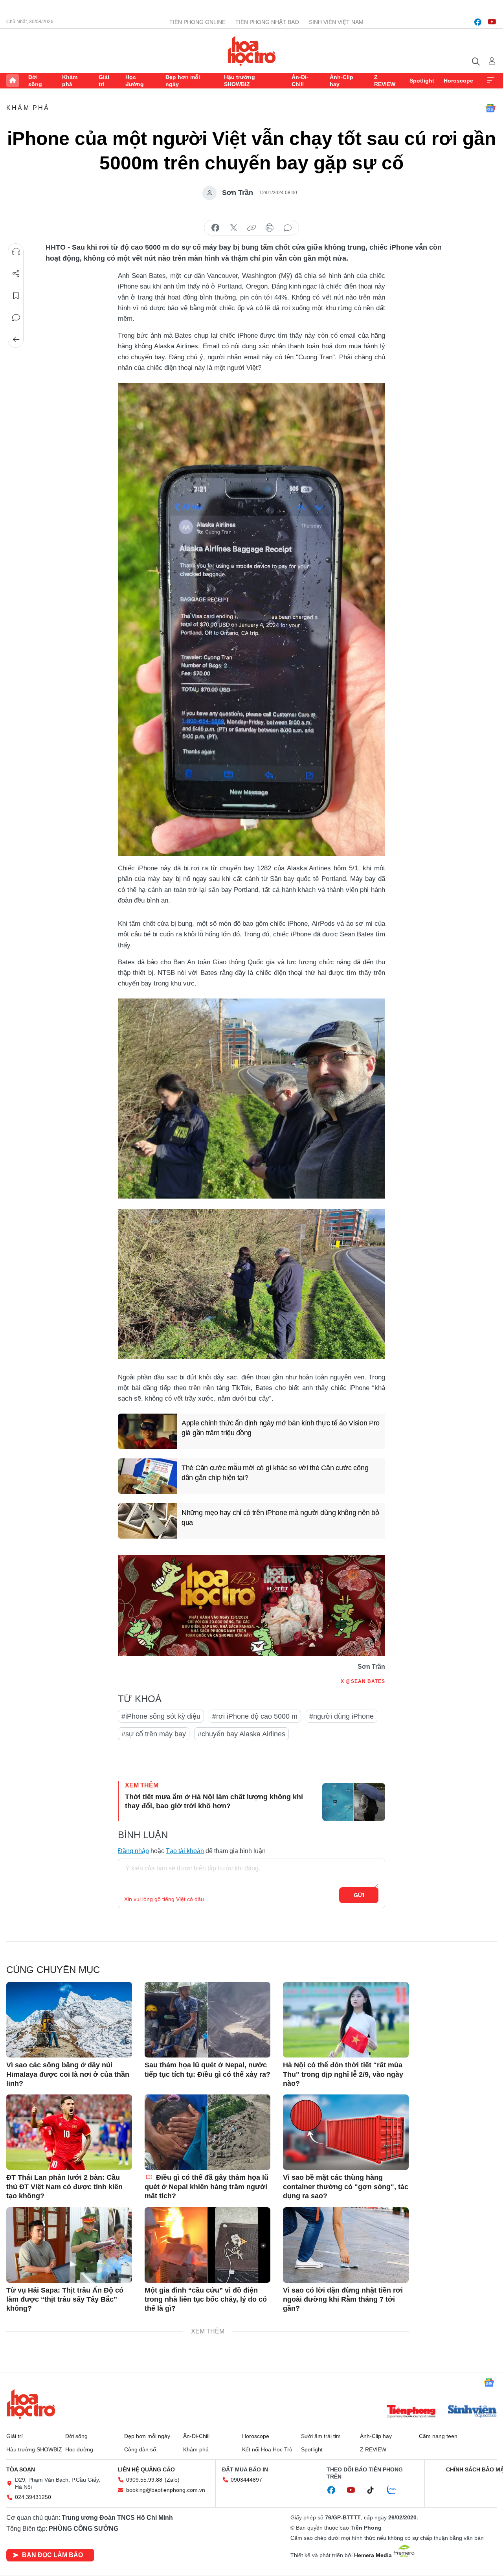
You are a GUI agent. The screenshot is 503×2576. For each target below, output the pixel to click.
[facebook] (478, 22)
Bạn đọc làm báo (52, 2555)
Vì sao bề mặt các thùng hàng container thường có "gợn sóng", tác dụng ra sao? (346, 2187)
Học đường (135, 81)
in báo (270, 228)
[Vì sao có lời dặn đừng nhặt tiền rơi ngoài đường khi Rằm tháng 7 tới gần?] (346, 2245)
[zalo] (396, 2490)
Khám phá (70, 81)
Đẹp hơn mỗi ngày (183, 81)
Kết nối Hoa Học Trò (267, 2449)
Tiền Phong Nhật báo (267, 22)
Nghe (16, 252)
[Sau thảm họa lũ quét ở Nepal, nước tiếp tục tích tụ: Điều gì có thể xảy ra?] (207, 2020)
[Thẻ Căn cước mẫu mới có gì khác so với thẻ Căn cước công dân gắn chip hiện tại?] (147, 1476)
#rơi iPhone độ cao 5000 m (255, 1716)
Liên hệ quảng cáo (146, 2469)
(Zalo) (172, 2480)
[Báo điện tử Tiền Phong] (411, 2412)
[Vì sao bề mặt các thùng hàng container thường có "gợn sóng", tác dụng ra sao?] (346, 2132)
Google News (490, 108)
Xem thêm (490, 81)
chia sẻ (215, 228)
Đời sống (35, 81)
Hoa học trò (31, 2404)
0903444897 (246, 2480)
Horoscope (458, 81)
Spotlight (422, 81)
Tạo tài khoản (185, 1851)
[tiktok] (374, 2490)
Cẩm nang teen (438, 2436)
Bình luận (16, 318)
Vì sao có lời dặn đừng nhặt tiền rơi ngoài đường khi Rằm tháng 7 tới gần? (343, 2299)
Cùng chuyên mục (53, 1970)
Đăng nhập (133, 1851)
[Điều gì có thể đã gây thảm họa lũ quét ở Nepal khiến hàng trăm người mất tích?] (207, 2132)
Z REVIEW (385, 81)
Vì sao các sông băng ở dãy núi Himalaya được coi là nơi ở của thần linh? (68, 2074)
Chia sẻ (16, 274)
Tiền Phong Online (197, 22)
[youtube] (492, 22)
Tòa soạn (21, 2469)
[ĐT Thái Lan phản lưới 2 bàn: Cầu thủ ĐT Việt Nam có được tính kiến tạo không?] (69, 2132)
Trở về (16, 340)
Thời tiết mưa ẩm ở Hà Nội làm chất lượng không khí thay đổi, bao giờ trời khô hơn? (214, 1801)
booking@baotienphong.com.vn (166, 2490)
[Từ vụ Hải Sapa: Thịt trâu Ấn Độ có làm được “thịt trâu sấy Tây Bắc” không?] (69, 2245)
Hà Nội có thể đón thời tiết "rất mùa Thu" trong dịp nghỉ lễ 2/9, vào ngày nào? (343, 2074)
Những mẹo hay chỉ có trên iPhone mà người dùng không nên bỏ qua (280, 1518)
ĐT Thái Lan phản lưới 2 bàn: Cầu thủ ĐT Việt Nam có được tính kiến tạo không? (64, 2187)
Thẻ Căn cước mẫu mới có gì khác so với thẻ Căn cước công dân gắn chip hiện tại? (275, 1473)
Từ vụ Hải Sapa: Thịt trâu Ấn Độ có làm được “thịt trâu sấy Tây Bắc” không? (65, 2299)
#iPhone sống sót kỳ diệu (161, 1716)
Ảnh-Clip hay (341, 81)
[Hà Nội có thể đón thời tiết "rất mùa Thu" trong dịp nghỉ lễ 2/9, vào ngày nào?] (346, 2020)
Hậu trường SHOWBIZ (240, 81)
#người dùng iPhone (341, 1716)
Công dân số (140, 2449)
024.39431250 (33, 2497)
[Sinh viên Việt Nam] (472, 2412)
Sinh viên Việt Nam (336, 22)
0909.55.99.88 (144, 2480)
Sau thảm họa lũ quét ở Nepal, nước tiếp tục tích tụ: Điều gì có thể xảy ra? (207, 2069)
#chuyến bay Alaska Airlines (241, 1734)
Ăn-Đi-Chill (300, 81)
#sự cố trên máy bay (154, 1734)
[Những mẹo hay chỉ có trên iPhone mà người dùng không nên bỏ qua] (147, 1521)
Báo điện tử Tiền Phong (252, 51)
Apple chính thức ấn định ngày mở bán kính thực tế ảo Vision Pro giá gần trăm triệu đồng (281, 1428)
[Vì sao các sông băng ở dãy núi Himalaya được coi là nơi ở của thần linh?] (69, 2020)
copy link (251, 228)
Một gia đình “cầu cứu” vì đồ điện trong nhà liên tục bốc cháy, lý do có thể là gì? (206, 2299)
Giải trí (104, 81)
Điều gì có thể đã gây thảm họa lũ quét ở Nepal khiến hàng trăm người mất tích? (207, 2187)
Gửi (359, 1895)
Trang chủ (13, 81)
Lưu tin (16, 296)
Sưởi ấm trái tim (321, 2436)
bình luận (288, 228)
